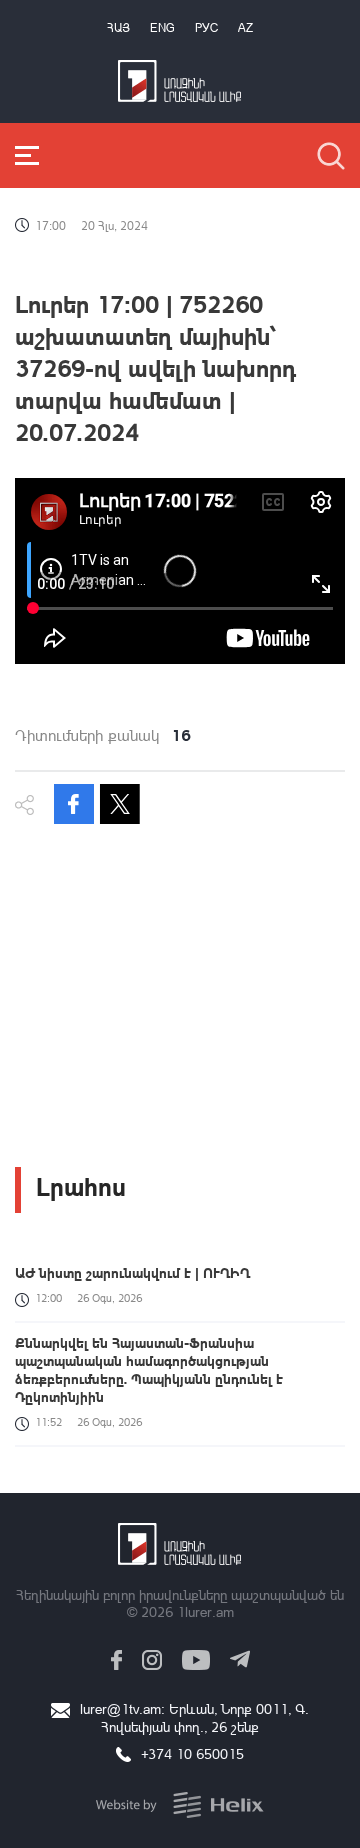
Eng (162, 27)
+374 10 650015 (192, 1753)
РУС (206, 27)
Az (245, 27)
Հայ (118, 27)
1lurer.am (205, 1611)
